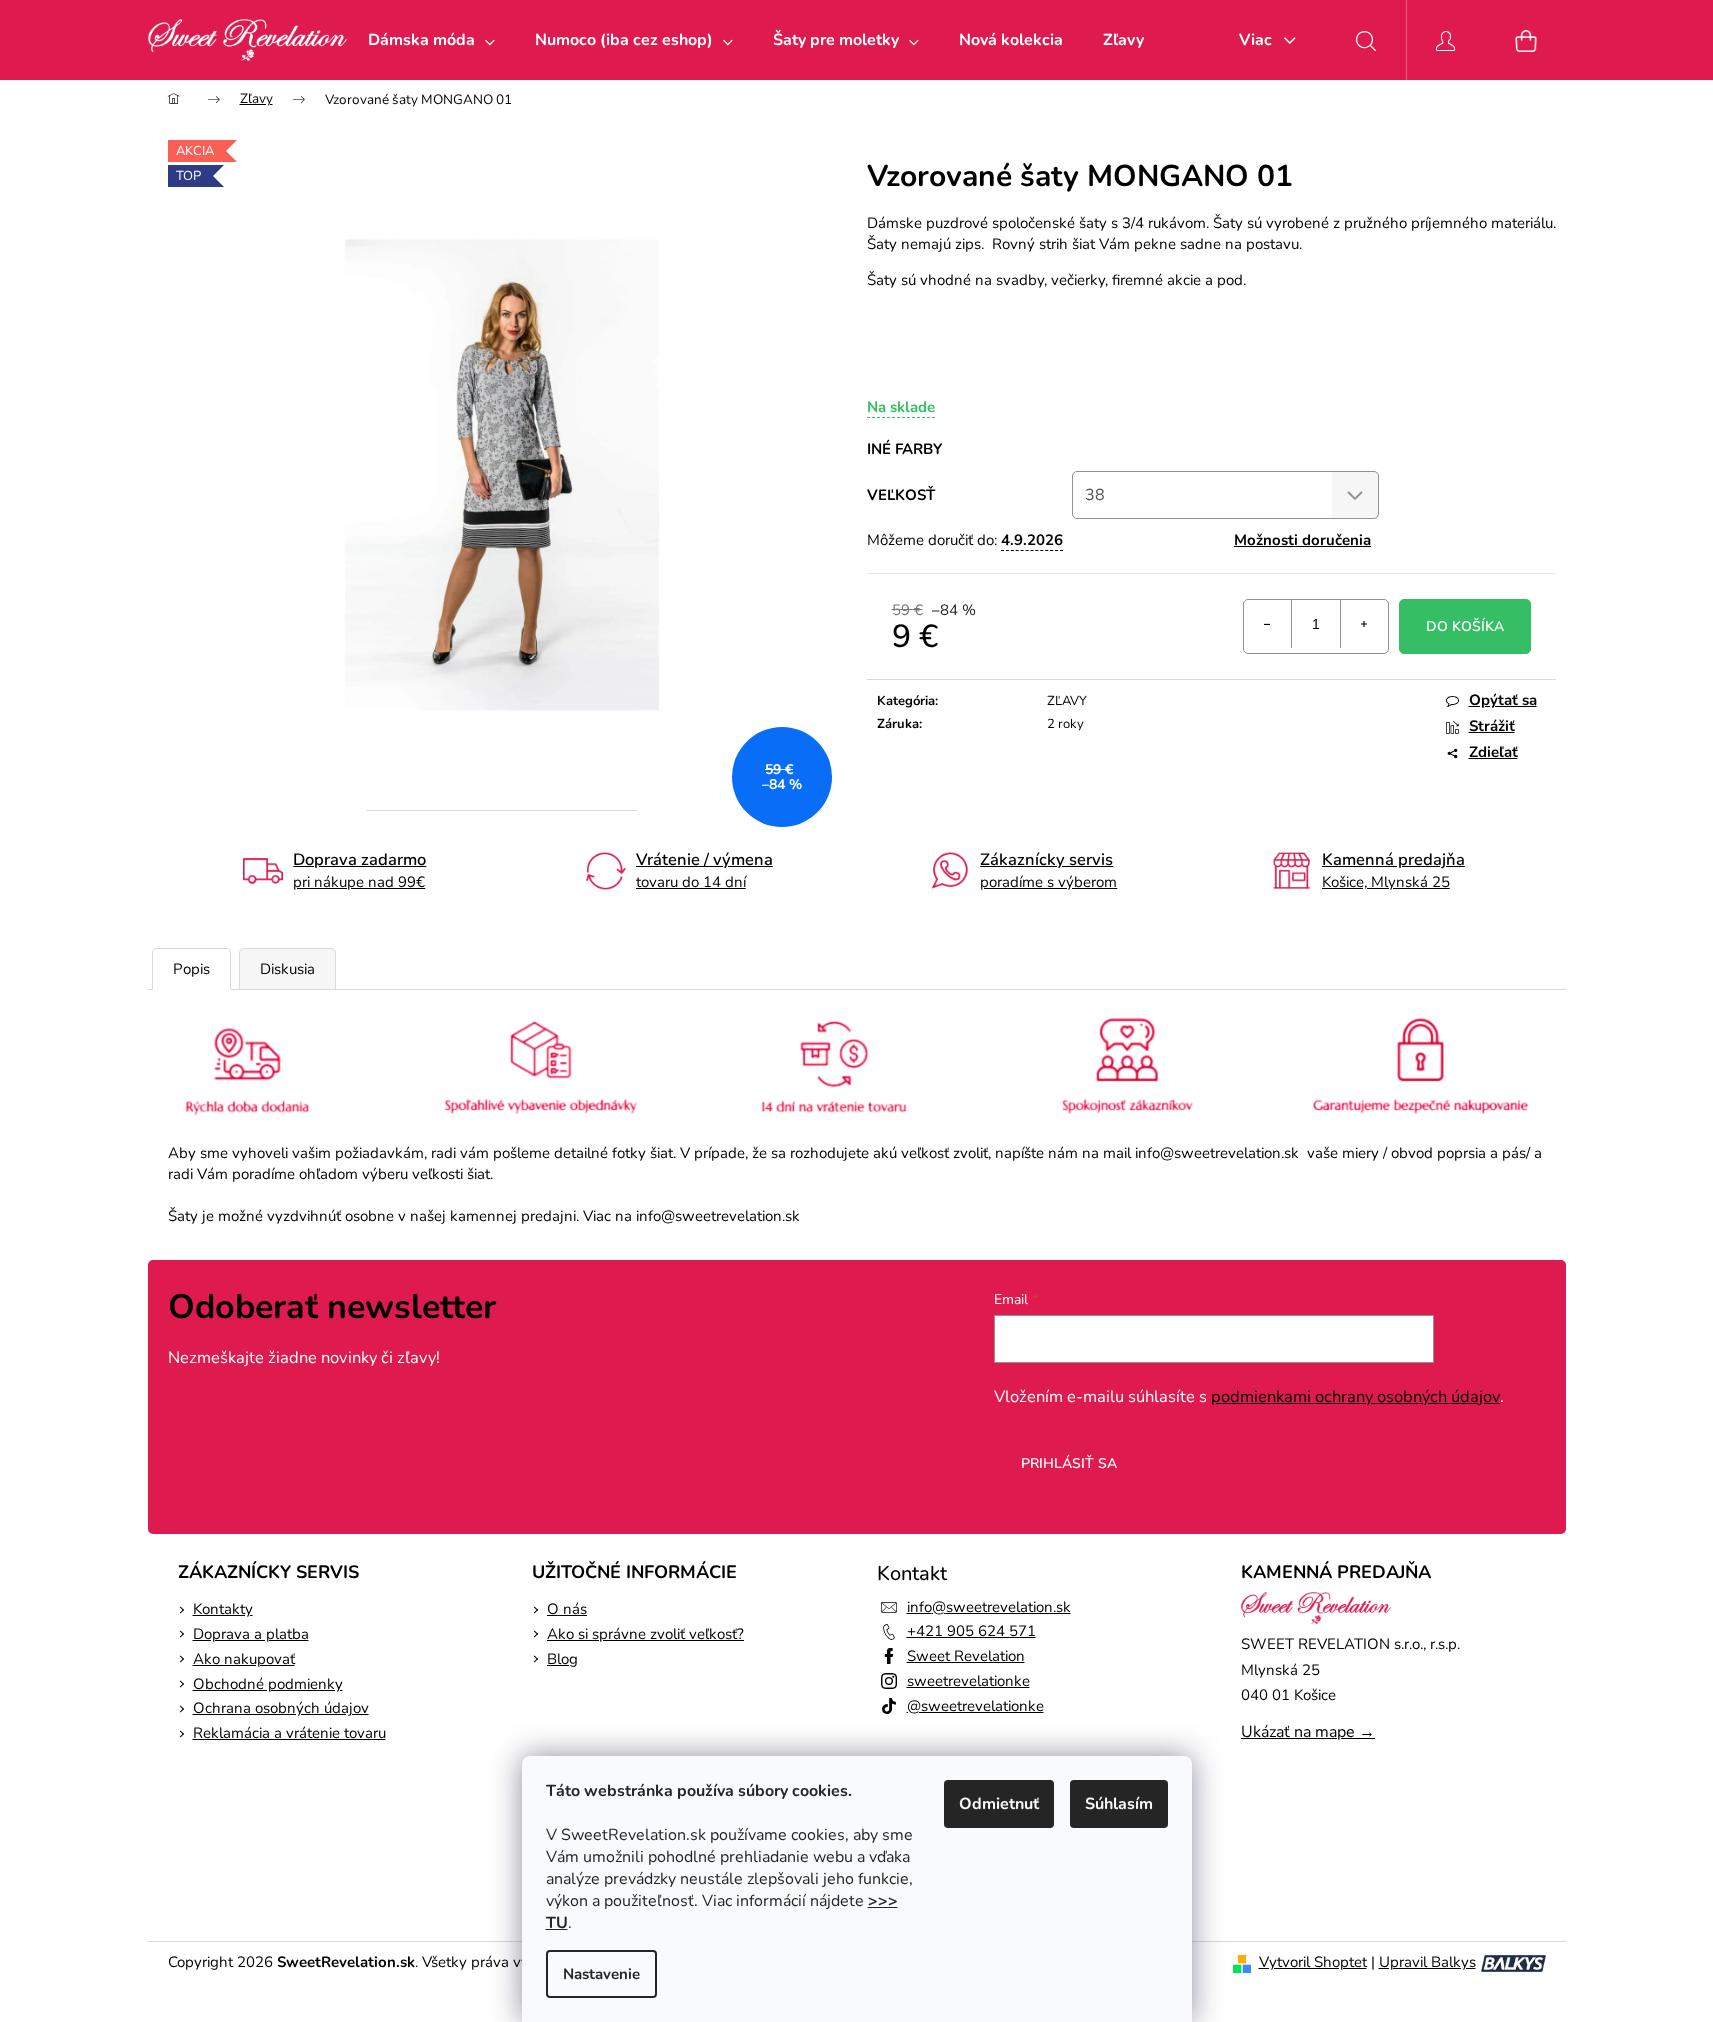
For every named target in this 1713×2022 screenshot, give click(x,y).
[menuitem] (431, 40)
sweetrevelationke (968, 1681)
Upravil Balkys (1427, 1962)
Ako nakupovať (244, 1659)
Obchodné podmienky (268, 1684)
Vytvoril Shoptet (1313, 1962)
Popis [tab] (191, 969)
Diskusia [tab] (287, 969)
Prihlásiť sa (1069, 1463)
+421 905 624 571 (971, 1631)
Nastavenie (601, 1974)
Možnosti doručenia (1302, 540)
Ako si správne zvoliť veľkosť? (645, 1634)
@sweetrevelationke (975, 1706)
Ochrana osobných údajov (281, 1708)
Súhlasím (1119, 1804)
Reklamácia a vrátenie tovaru (289, 1733)
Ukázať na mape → (1308, 1732)
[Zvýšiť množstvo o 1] (1364, 624)
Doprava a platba (251, 1634)
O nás (567, 1609)
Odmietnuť (999, 1804)
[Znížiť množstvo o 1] (1268, 624)
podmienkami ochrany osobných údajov (1355, 1396)
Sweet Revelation (966, 1656)
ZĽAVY (1067, 701)
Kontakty (223, 1609)
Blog (562, 1659)
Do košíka (1465, 626)
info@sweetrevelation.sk (989, 1607)
